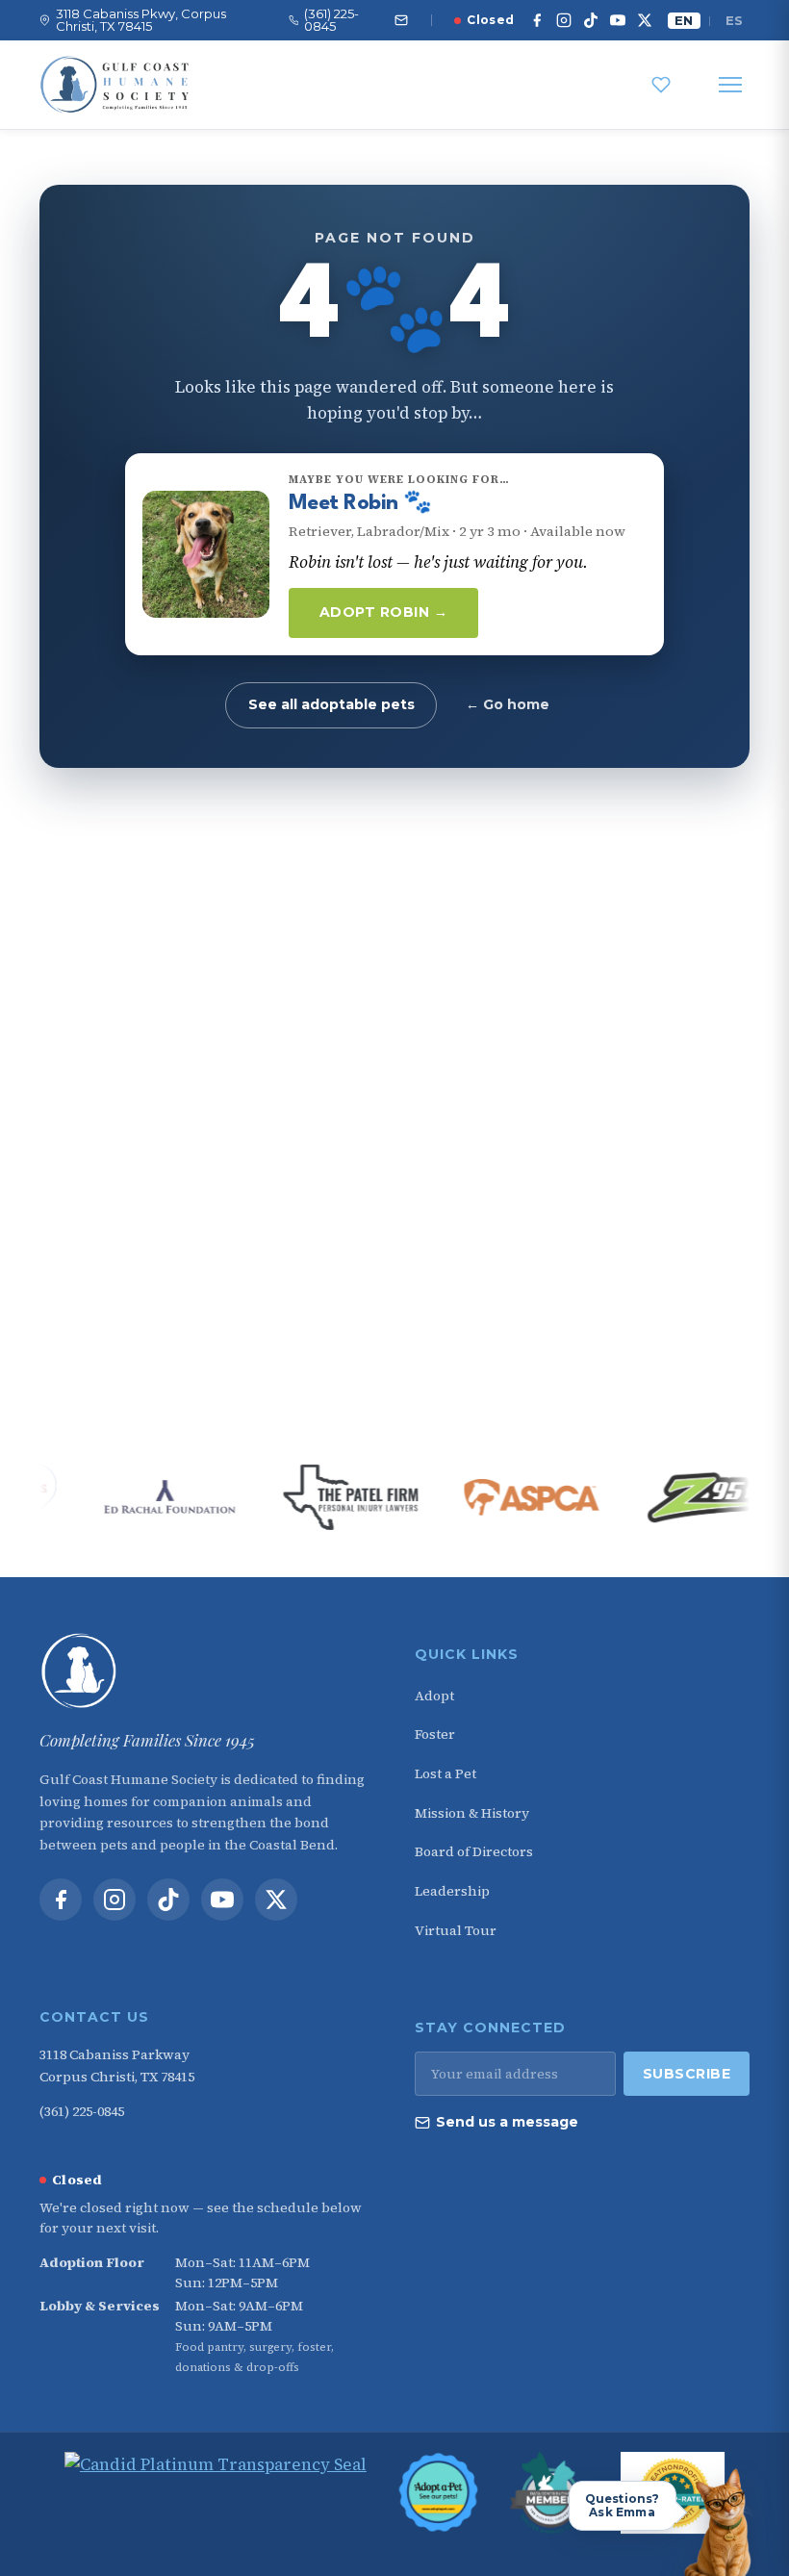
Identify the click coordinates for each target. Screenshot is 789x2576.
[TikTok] (591, 20)
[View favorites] (661, 85)
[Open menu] (730, 85)
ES (734, 20)
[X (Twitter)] (645, 20)
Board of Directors (474, 1851)
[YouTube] (618, 20)
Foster (435, 1734)
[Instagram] (564, 20)
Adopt (434, 1696)
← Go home (508, 704)
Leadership (452, 1891)
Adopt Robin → (384, 612)
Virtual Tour (456, 1930)
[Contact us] (401, 20)
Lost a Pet (445, 1773)
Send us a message (507, 2122)
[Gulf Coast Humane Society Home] (207, 1671)
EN (684, 20)
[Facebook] (537, 20)
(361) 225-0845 (82, 2111)
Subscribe (687, 2074)
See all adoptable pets (331, 704)
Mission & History (472, 1813)
